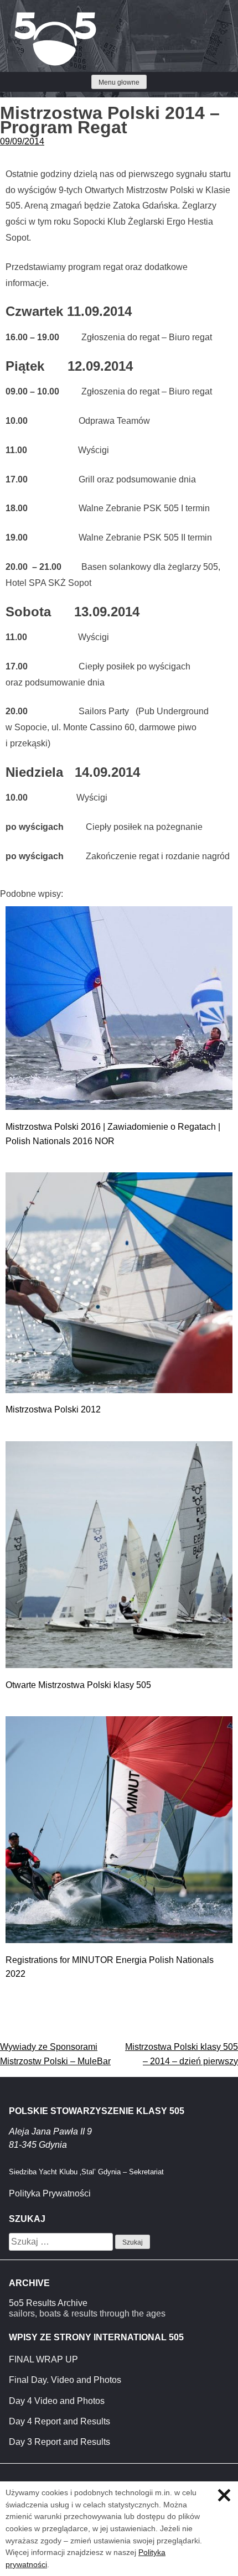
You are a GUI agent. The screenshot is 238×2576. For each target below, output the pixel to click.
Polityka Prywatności (50, 2193)
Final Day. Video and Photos (65, 2380)
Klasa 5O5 (33, 17)
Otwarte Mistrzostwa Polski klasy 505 (78, 1685)
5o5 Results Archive (48, 2303)
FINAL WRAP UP (43, 2359)
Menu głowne (119, 82)
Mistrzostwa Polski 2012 (53, 1409)
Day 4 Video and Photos (57, 2401)
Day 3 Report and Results (59, 2442)
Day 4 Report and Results (59, 2421)
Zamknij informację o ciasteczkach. (224, 2495)
